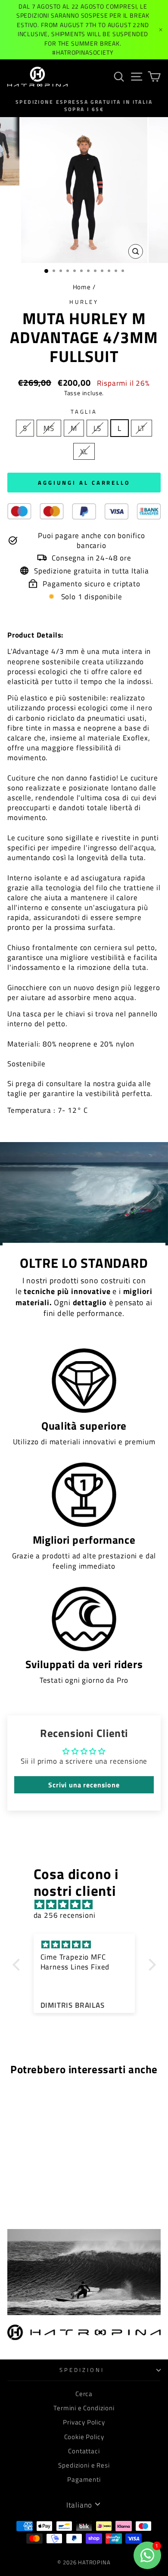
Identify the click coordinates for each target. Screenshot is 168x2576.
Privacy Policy (84, 2422)
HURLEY (84, 302)
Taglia (84, 412)
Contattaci (84, 2451)
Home (82, 287)
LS (98, 428)
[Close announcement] (161, 30)
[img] (89, 1904)
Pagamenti (84, 2479)
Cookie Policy (84, 2437)
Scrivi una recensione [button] (84, 1785)
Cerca (84, 2394)
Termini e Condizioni (84, 2408)
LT (142, 428)
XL (84, 451)
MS (49, 428)
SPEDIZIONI (82, 2370)
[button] (18, 1965)
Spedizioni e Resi (84, 2465)
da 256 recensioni (65, 1915)
